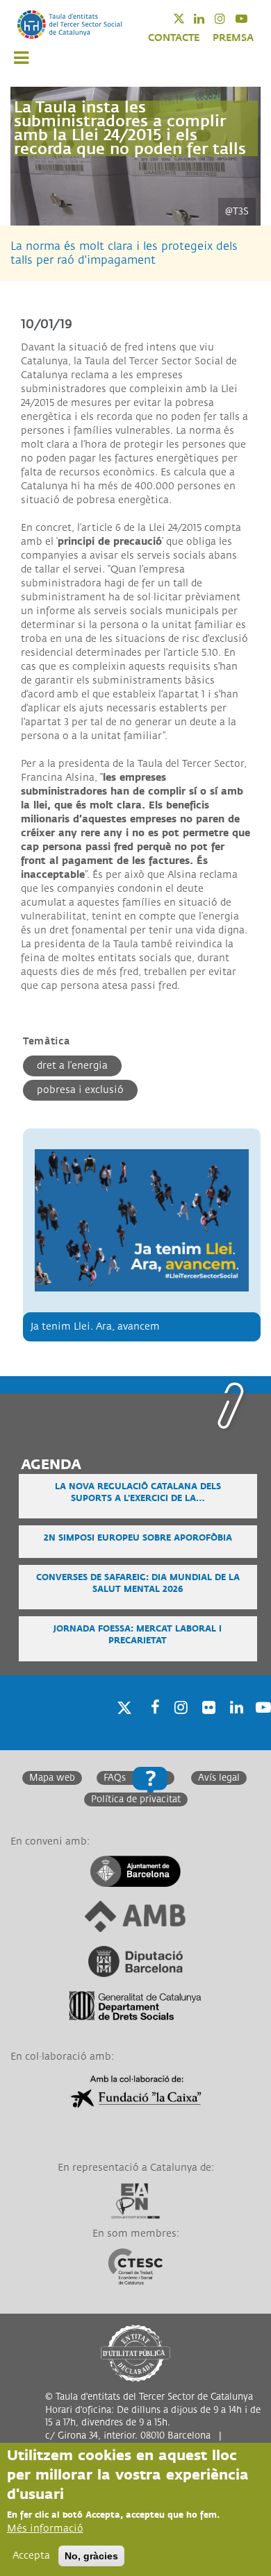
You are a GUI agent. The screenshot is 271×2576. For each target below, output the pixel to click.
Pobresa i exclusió (80, 1090)
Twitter (188, 18)
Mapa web (52, 1778)
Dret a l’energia (72, 1066)
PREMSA (233, 38)
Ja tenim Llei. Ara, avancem (95, 1327)
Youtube (251, 18)
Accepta (31, 2556)
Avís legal (219, 1778)
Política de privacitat (136, 1799)
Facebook (151, 1725)
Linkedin (208, 18)
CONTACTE (174, 38)
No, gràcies (91, 2556)
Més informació (45, 2528)
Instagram (229, 18)
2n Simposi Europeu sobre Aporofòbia (138, 1538)
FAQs (115, 1778)
